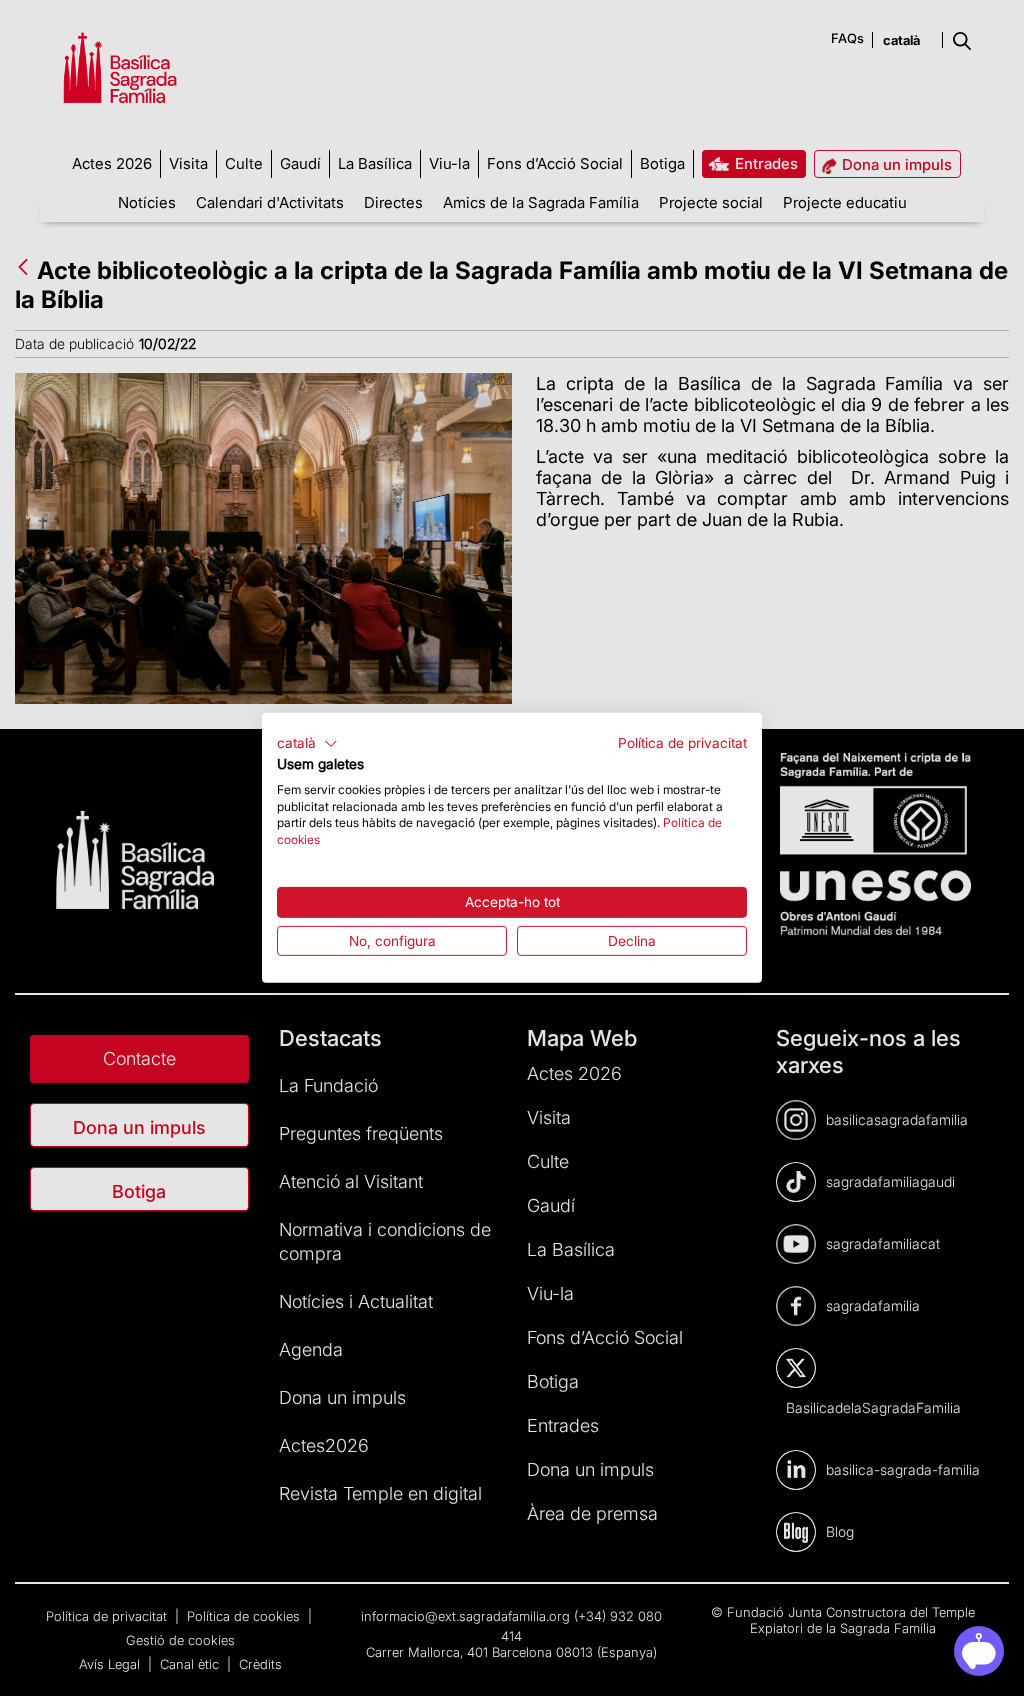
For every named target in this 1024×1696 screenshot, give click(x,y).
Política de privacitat (682, 743)
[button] (307, 744)
